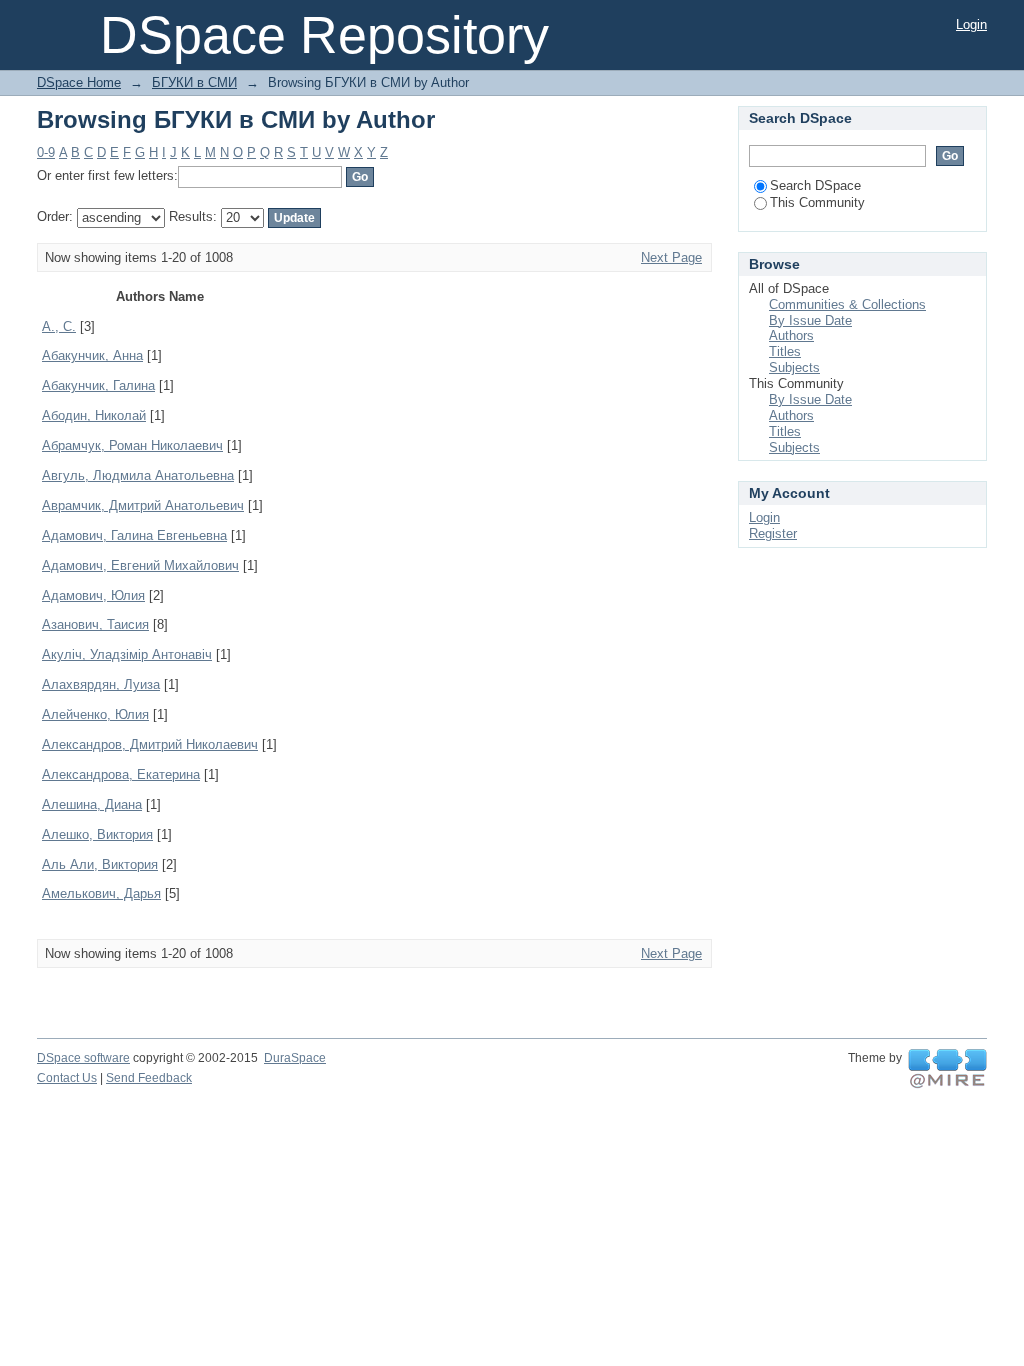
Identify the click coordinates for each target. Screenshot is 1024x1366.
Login (971, 24)
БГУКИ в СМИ (194, 82)
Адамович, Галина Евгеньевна (134, 535)
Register (773, 533)
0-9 (46, 152)
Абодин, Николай (94, 415)
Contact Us (67, 1078)
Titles (785, 351)
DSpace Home (79, 82)
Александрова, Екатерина (121, 774)
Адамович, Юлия (93, 595)
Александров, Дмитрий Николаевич (150, 744)
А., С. (59, 326)
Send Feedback (149, 1078)
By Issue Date (810, 320)
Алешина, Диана (92, 804)
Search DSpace (815, 185)
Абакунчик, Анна (92, 355)
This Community (817, 202)
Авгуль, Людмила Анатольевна (138, 475)
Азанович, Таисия (95, 624)
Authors (791, 335)
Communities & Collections (847, 304)
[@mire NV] (947, 1069)
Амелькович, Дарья (101, 893)
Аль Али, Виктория (100, 864)
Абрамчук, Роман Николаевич (132, 445)
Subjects (794, 367)
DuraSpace (295, 1058)
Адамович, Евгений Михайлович (140, 565)
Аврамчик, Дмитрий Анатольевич (143, 505)
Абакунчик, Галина (98, 385)
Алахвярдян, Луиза (101, 684)
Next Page (671, 257)
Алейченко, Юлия (95, 714)
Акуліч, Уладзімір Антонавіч (127, 654)
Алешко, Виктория (97, 834)
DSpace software (83, 1058)
